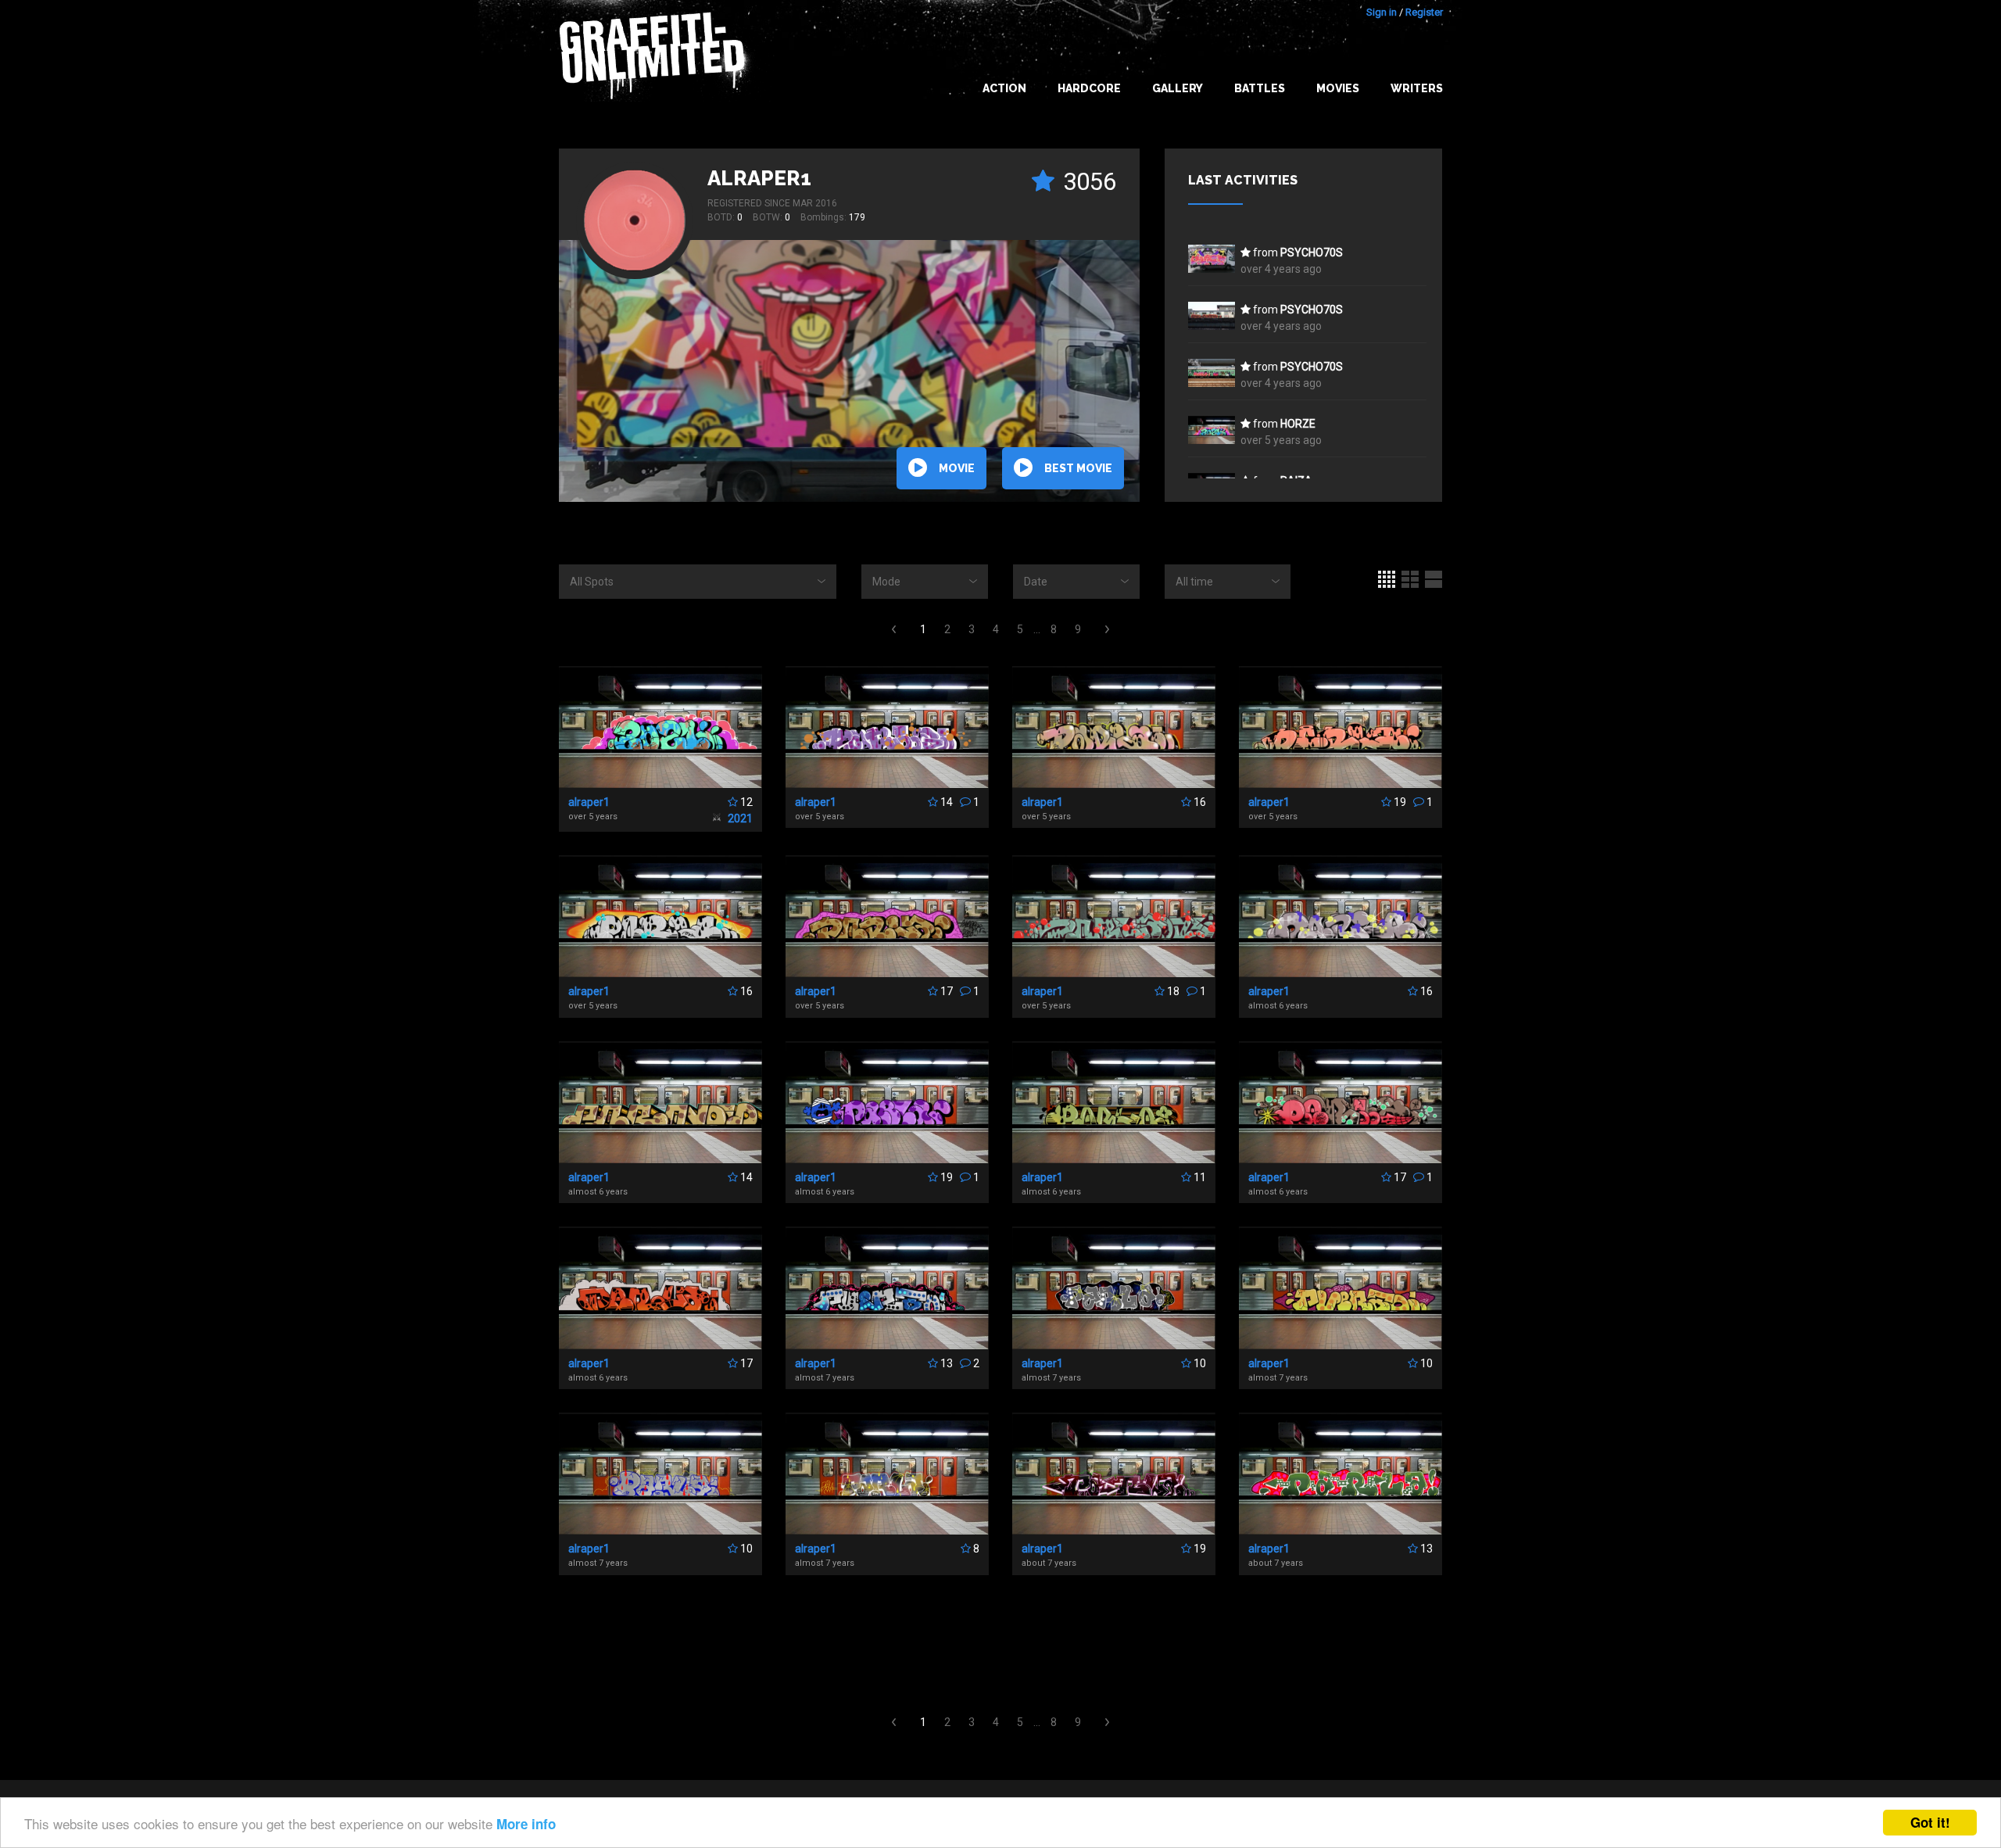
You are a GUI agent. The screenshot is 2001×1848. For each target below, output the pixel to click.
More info (526, 1824)
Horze (1298, 424)
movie (957, 468)
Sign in (1382, 12)
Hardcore (1089, 88)
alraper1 (759, 178)
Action (1004, 88)
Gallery (1178, 88)
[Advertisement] (1938, 1538)
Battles (1260, 88)
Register (1424, 12)
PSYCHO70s (1312, 252)
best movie (1078, 468)
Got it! (1930, 1822)
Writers (1417, 88)
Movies (1338, 88)
